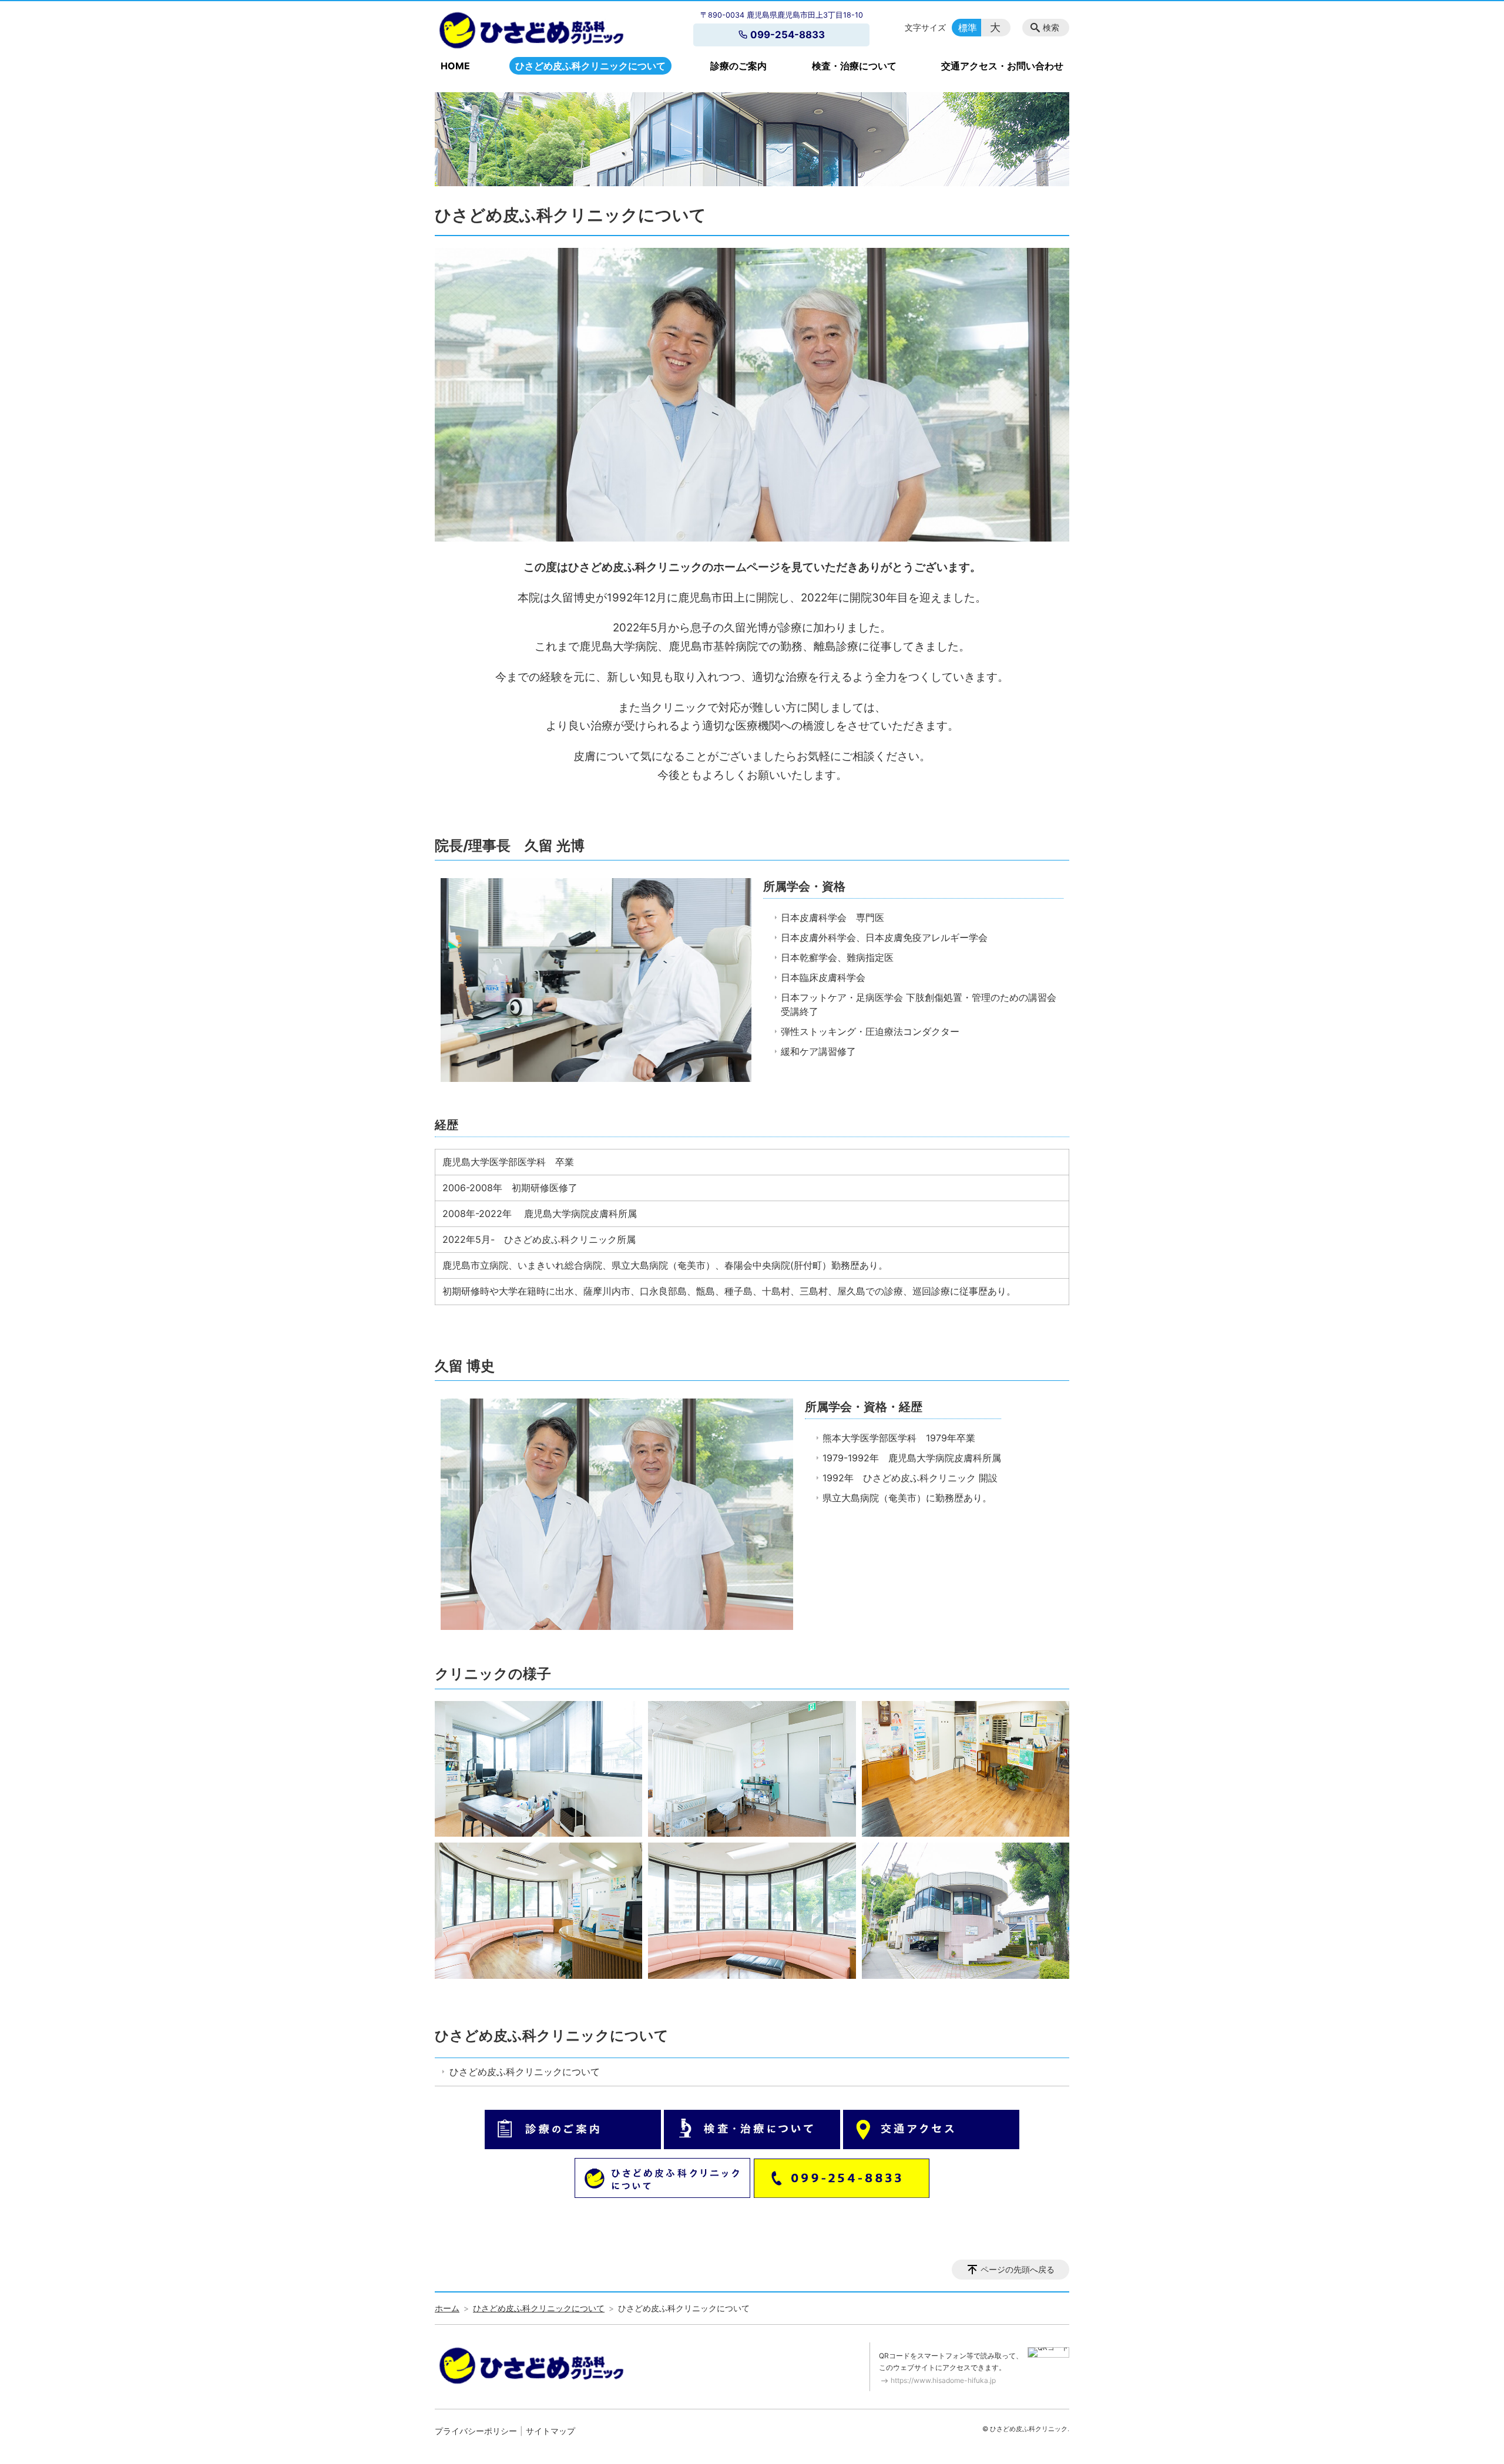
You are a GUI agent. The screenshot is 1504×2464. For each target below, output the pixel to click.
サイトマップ (550, 2431)
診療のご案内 (738, 66)
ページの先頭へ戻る (1018, 2269)
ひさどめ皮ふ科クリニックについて (590, 66)
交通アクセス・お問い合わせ (1002, 66)
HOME (455, 66)
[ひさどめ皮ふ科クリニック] (531, 30)
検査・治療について (854, 66)
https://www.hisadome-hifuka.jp (943, 2380)
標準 (968, 28)
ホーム (447, 2308)
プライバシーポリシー (476, 2431)
